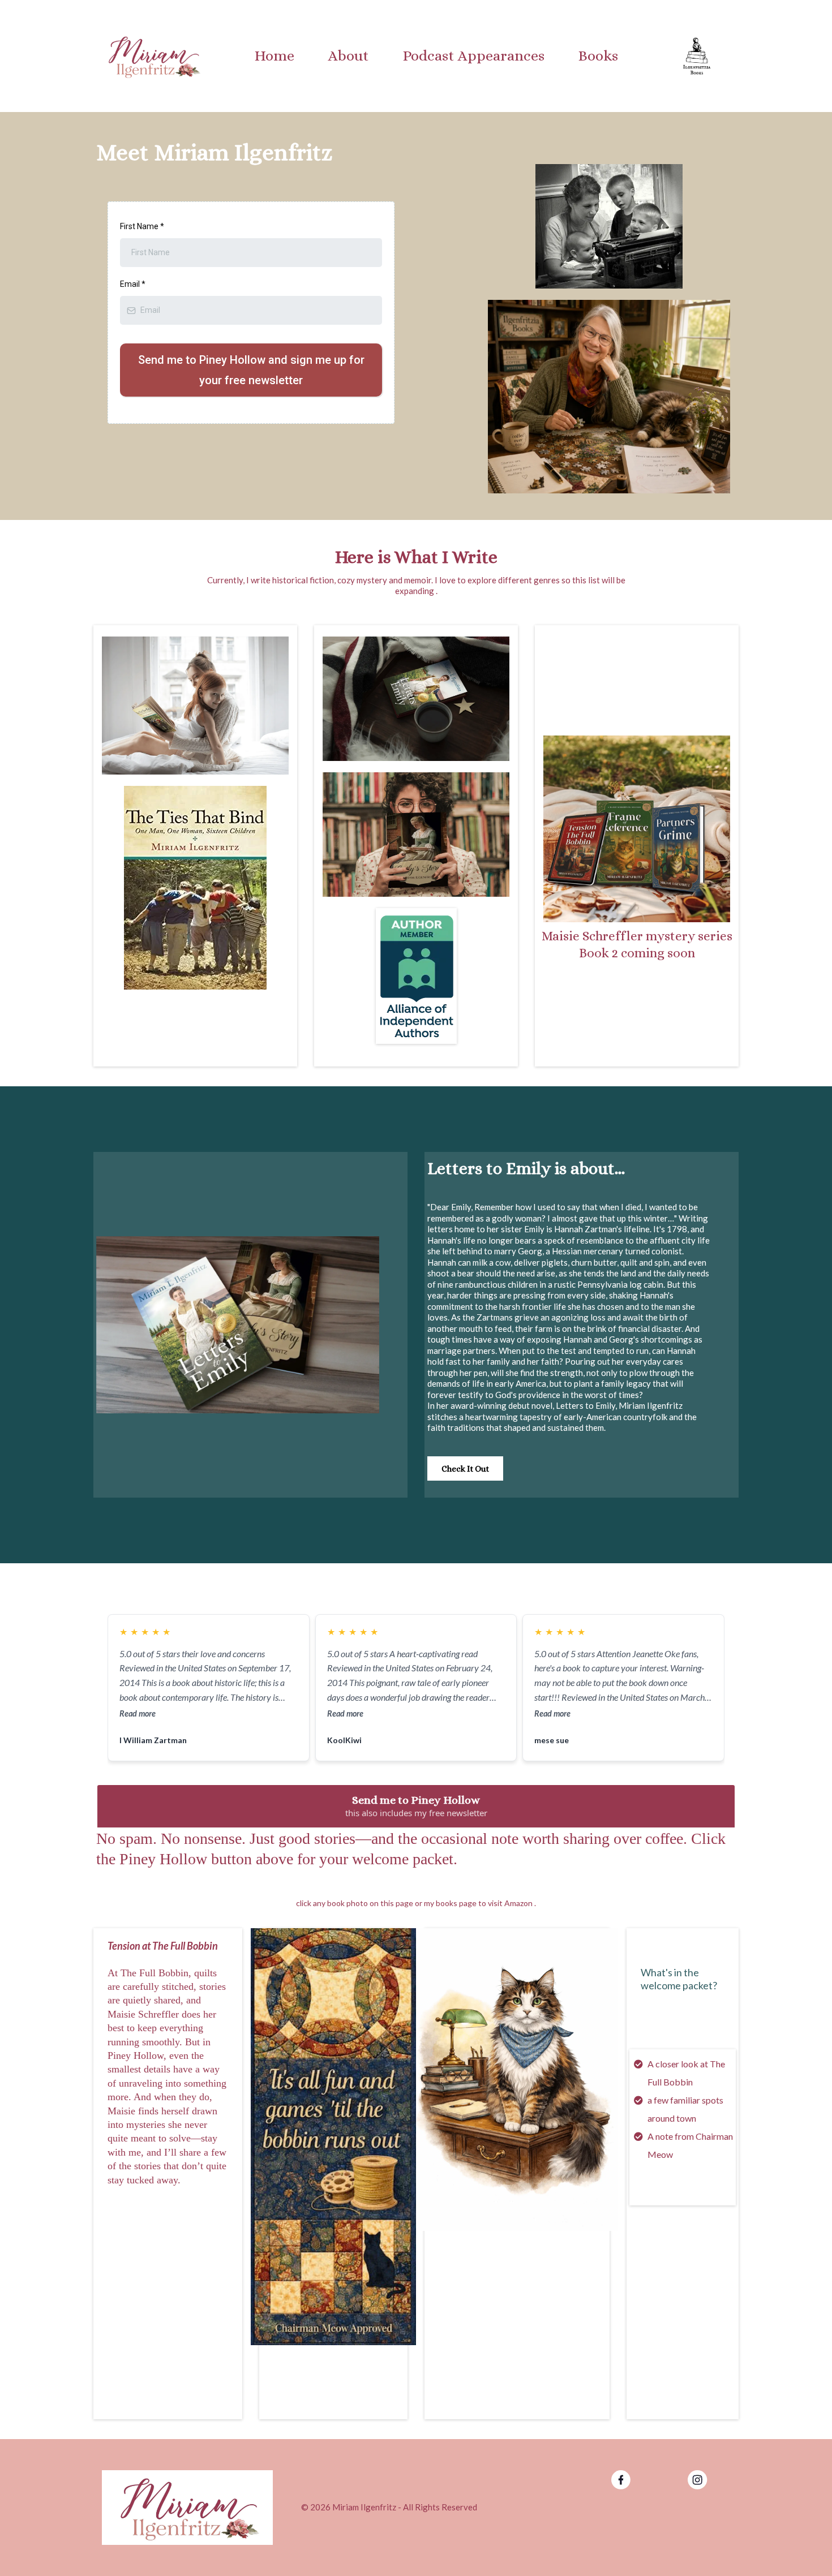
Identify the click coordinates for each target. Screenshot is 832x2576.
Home (275, 55)
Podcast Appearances (474, 55)
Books (598, 55)
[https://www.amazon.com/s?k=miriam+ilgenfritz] (637, 829)
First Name (142, 226)
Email (133, 284)
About (349, 55)
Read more (138, 1713)
